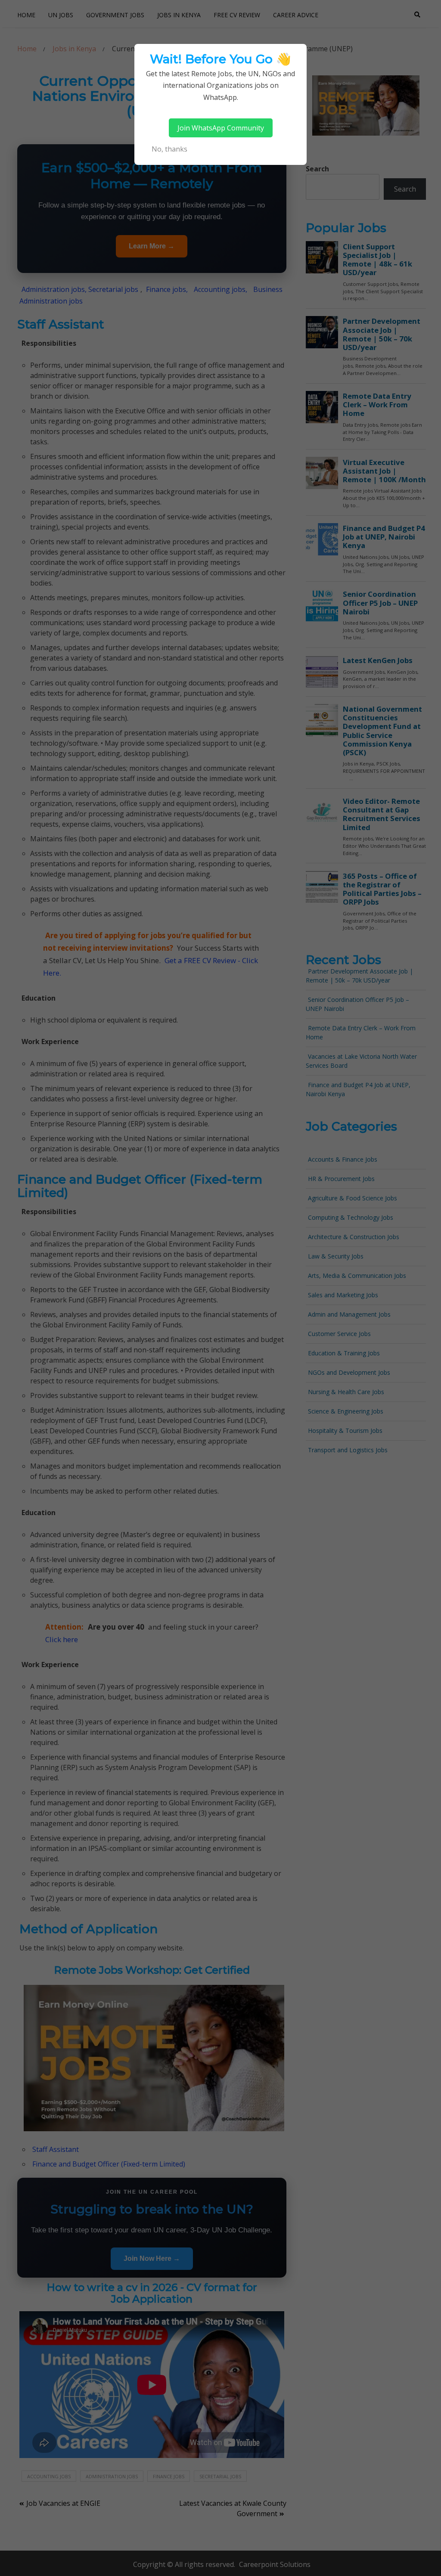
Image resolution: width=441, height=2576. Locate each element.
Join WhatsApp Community (221, 128)
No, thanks (169, 149)
